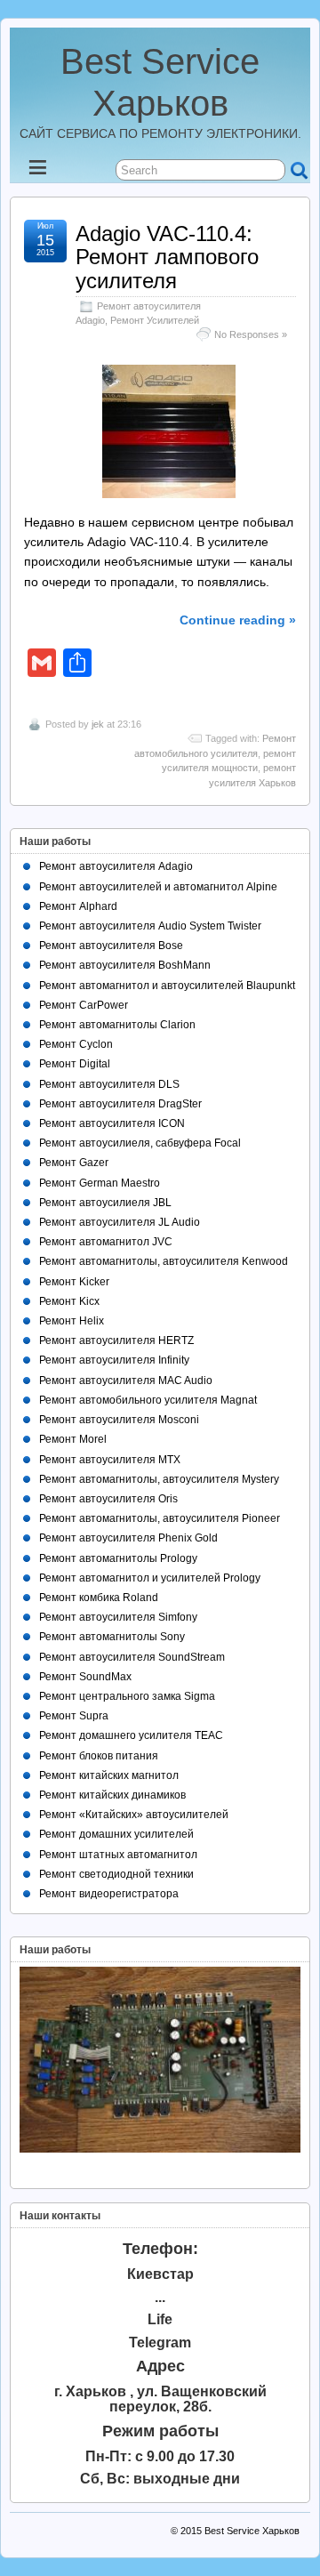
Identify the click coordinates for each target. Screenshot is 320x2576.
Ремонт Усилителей (155, 320)
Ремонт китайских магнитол (109, 1775)
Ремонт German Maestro (100, 1183)
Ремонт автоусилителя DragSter (120, 1104)
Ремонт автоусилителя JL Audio (120, 1222)
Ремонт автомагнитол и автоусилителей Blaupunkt (167, 986)
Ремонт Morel (73, 1439)
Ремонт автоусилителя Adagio (116, 866)
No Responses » (251, 334)
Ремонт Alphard (78, 906)
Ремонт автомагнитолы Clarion (117, 1025)
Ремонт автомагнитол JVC (106, 1242)
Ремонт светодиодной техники (116, 1874)
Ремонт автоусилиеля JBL (105, 1203)
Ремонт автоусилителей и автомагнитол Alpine (158, 887)
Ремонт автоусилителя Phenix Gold (128, 1538)
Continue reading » (238, 620)
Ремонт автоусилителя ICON (112, 1123)
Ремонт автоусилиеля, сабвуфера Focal (140, 1143)
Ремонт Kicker (74, 1282)
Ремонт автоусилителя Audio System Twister (150, 926)
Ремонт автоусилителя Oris (108, 1499)
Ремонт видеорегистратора (109, 1894)
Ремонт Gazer (74, 1163)
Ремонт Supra (74, 1716)
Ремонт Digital (75, 1064)
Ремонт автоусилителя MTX (110, 1460)
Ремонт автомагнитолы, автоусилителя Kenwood (164, 1261)
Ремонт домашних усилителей (116, 1834)
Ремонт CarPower (84, 1005)
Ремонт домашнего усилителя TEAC (131, 1735)
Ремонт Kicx (69, 1301)
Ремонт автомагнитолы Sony (112, 1637)
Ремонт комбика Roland (99, 1598)
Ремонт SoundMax (85, 1677)
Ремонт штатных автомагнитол (118, 1855)
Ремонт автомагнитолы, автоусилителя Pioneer (160, 1518)
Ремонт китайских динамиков (112, 1795)
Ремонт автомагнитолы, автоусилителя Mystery (159, 1479)
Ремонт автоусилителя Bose (111, 946)
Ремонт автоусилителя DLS (109, 1084)
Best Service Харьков (252, 2531)
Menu (52, 172)
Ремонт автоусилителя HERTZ (116, 1340)
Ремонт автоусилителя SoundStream (132, 1657)
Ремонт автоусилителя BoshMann (125, 965)
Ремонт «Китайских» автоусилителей (134, 1815)
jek (98, 724)
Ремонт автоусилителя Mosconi (119, 1420)
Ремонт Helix (72, 1321)
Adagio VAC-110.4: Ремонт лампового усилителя (167, 257)
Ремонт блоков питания (99, 1756)
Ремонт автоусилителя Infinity (114, 1360)
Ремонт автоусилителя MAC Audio (126, 1381)
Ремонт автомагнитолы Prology (118, 1558)
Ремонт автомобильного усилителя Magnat (148, 1400)
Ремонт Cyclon (76, 1044)
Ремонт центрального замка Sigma (127, 1696)
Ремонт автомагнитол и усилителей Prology (150, 1578)
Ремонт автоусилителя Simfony (118, 1617)
